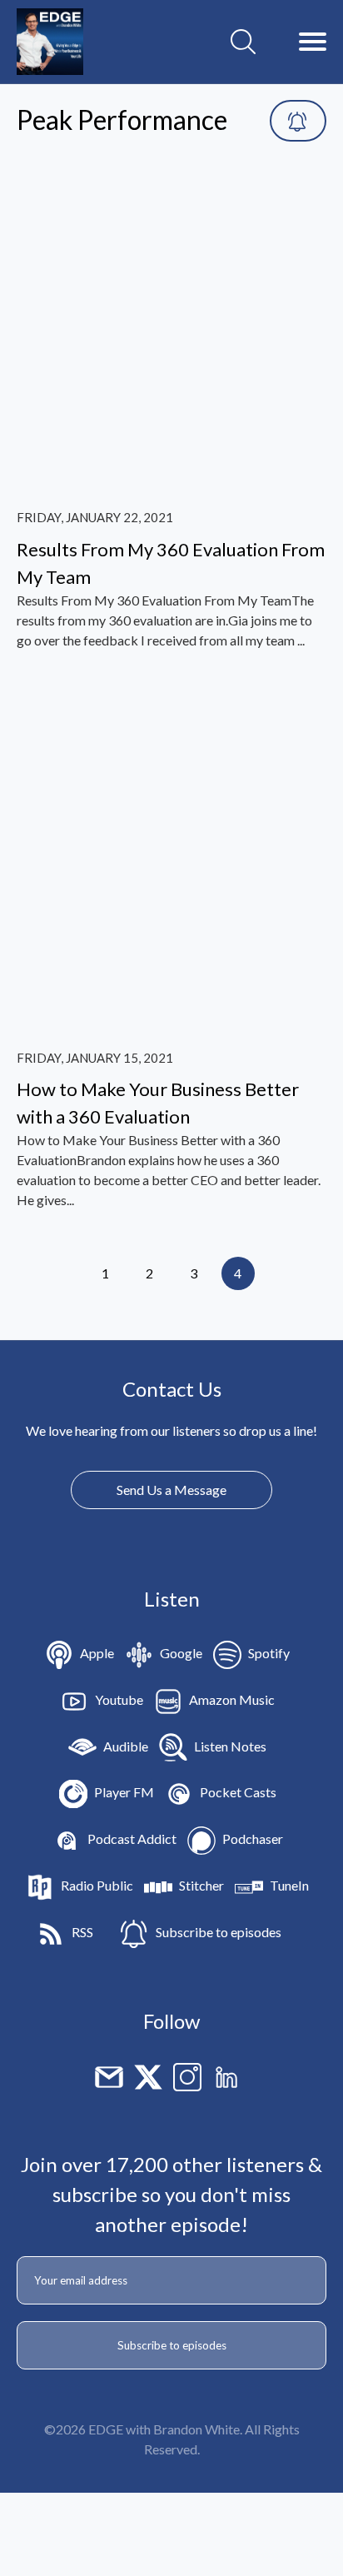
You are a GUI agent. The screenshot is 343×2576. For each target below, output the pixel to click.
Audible (126, 1746)
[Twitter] (148, 2075)
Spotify (269, 1653)
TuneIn (289, 1885)
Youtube (119, 1699)
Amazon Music (232, 1699)
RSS (82, 1932)
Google (181, 1653)
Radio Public (97, 1885)
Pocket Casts (238, 1792)
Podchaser (253, 1839)
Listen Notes (230, 1746)
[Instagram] (187, 2075)
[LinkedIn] (226, 2075)
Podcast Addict (132, 1839)
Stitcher (201, 1885)
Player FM (124, 1792)
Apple (97, 1653)
